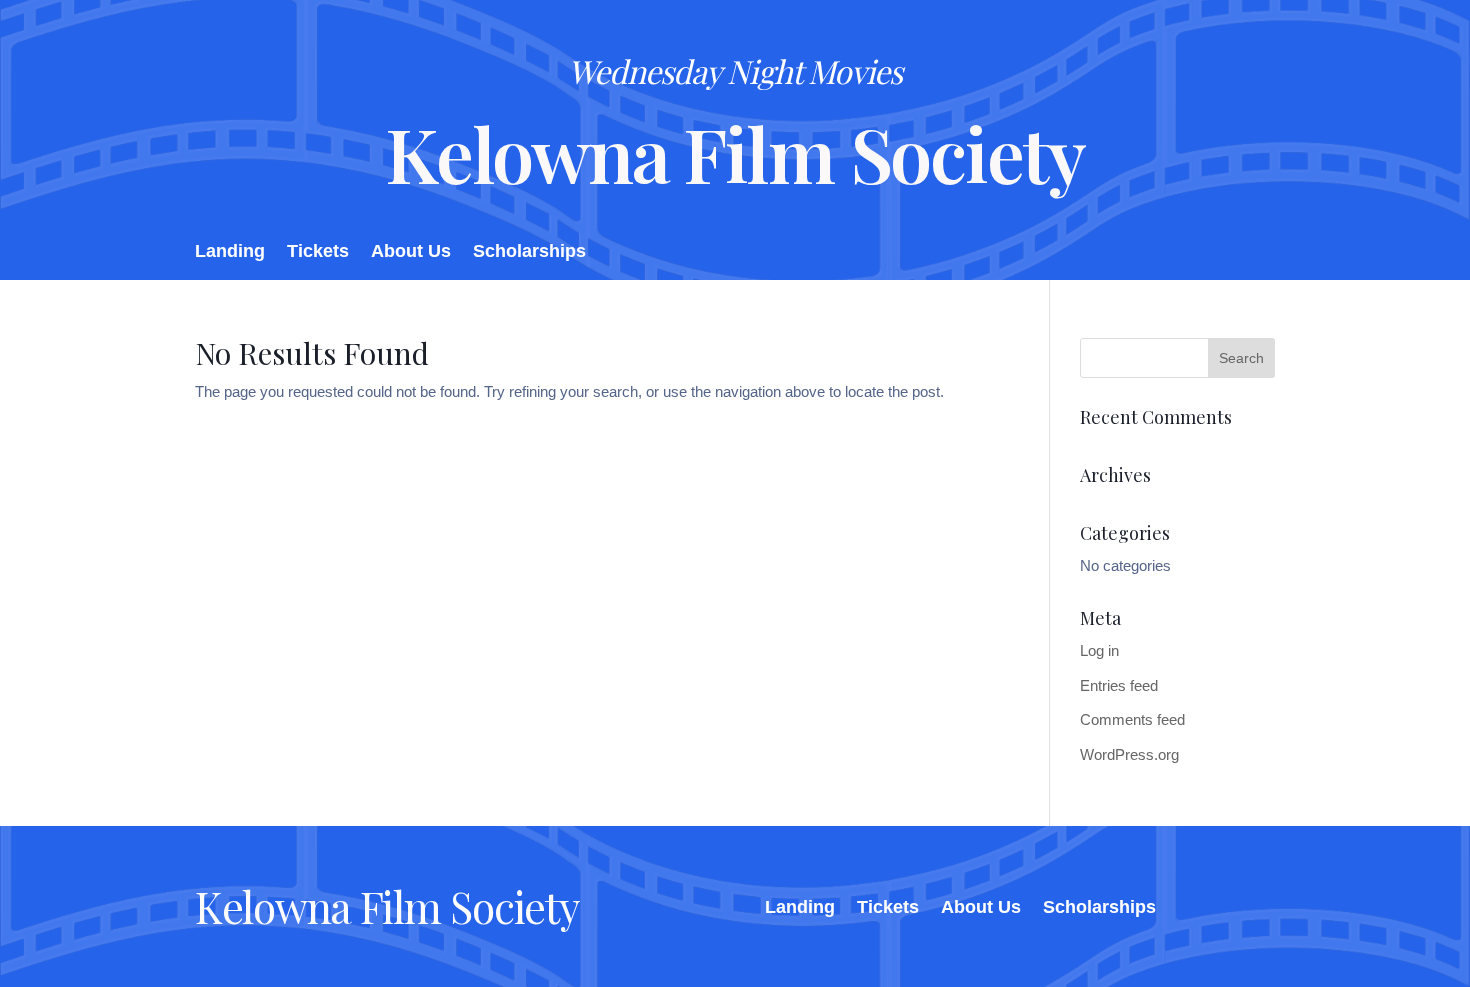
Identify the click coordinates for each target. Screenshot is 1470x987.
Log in (1099, 650)
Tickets (318, 252)
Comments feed (1132, 719)
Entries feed (1119, 685)
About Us (411, 252)
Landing (230, 252)
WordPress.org (1129, 754)
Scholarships (529, 252)
